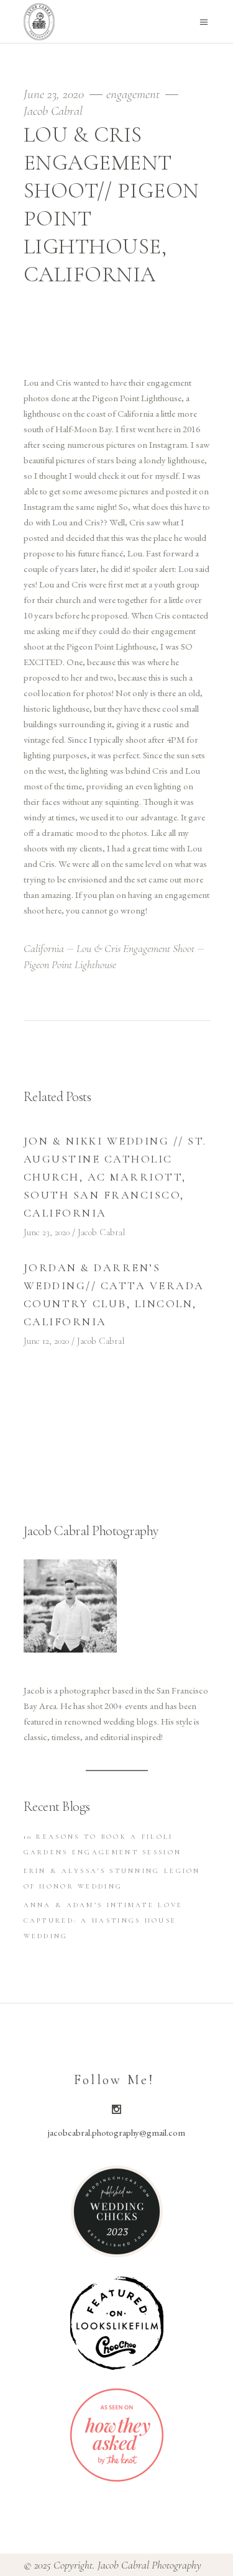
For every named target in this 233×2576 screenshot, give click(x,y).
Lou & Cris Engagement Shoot (135, 948)
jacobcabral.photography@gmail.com (116, 2132)
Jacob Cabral (53, 111)
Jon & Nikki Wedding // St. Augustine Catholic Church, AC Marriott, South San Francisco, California (116, 1177)
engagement (133, 94)
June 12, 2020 (46, 1341)
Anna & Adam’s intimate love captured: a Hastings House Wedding (103, 1921)
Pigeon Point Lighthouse (70, 964)
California (44, 948)
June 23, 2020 (55, 94)
